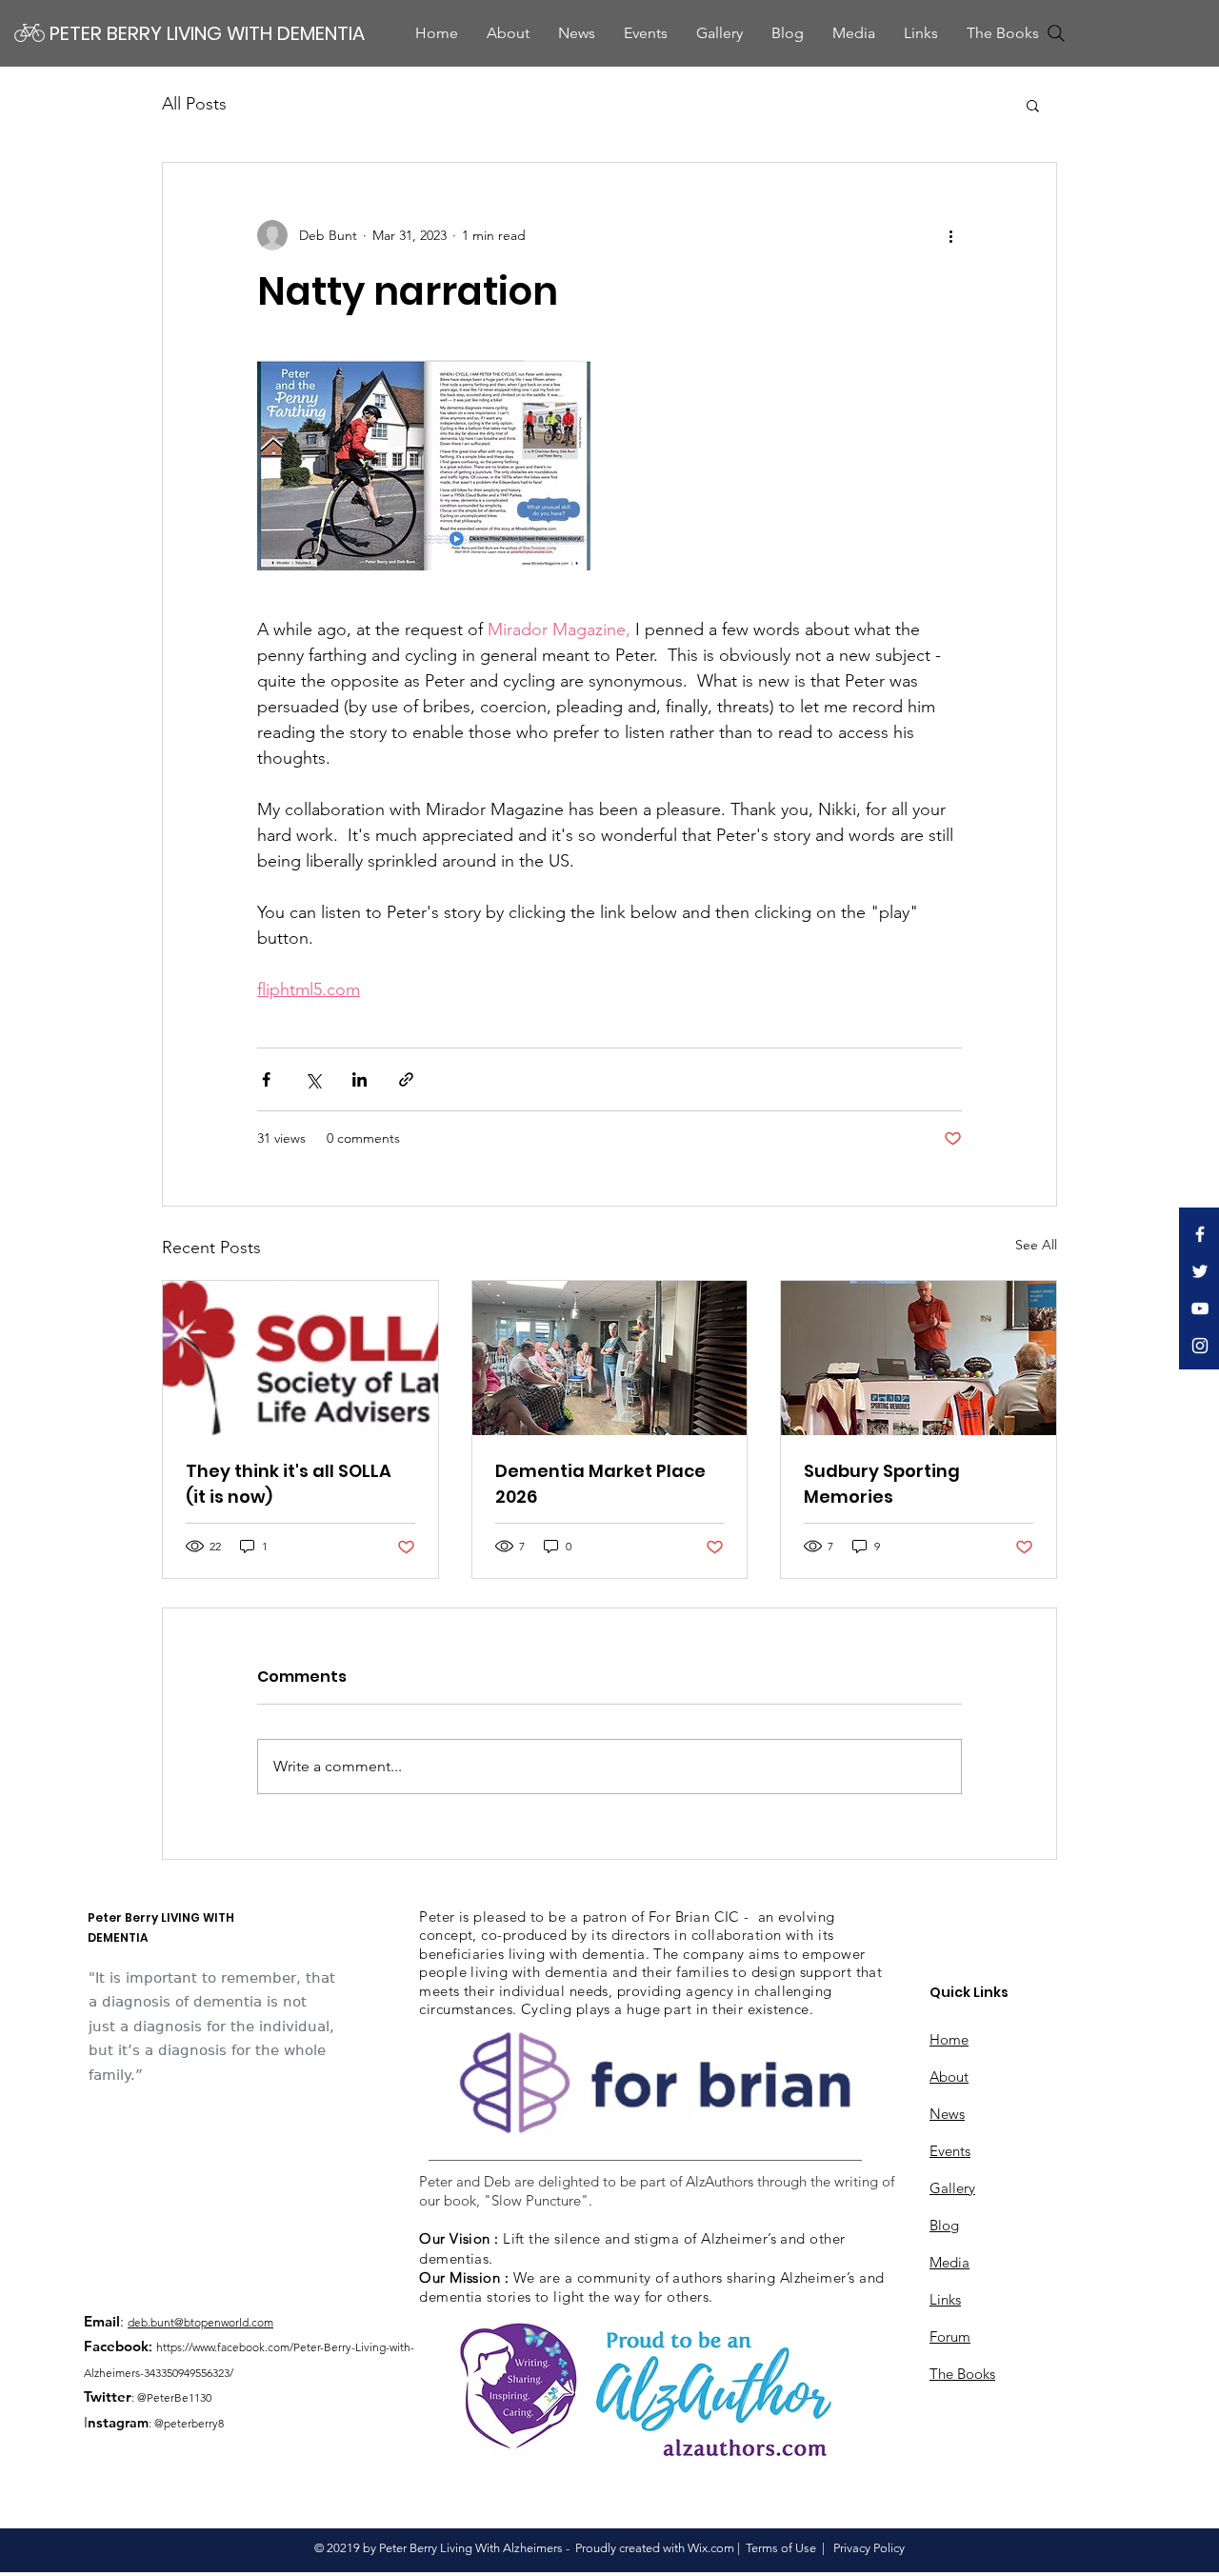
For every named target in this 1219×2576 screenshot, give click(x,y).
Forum (950, 2336)
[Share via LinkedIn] (360, 1079)
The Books (962, 2374)
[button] (854, 33)
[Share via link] (406, 1079)
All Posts (194, 104)
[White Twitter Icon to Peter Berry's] (1200, 1271)
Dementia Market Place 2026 (600, 1484)
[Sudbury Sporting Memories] (919, 1358)
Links (945, 2299)
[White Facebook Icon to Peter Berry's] (1200, 1234)
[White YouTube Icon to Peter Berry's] (1200, 1308)
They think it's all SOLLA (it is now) (289, 1484)
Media (949, 2262)
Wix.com (711, 2548)
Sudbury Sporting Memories (882, 1484)
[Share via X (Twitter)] (313, 1079)
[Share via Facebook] (266, 1079)
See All (1036, 1245)
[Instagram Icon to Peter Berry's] (1200, 1346)
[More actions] (950, 235)
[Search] (1056, 33)
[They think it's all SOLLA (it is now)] (300, 1358)
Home (949, 2039)
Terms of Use (781, 2548)
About (949, 2077)
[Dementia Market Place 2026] (610, 1358)
